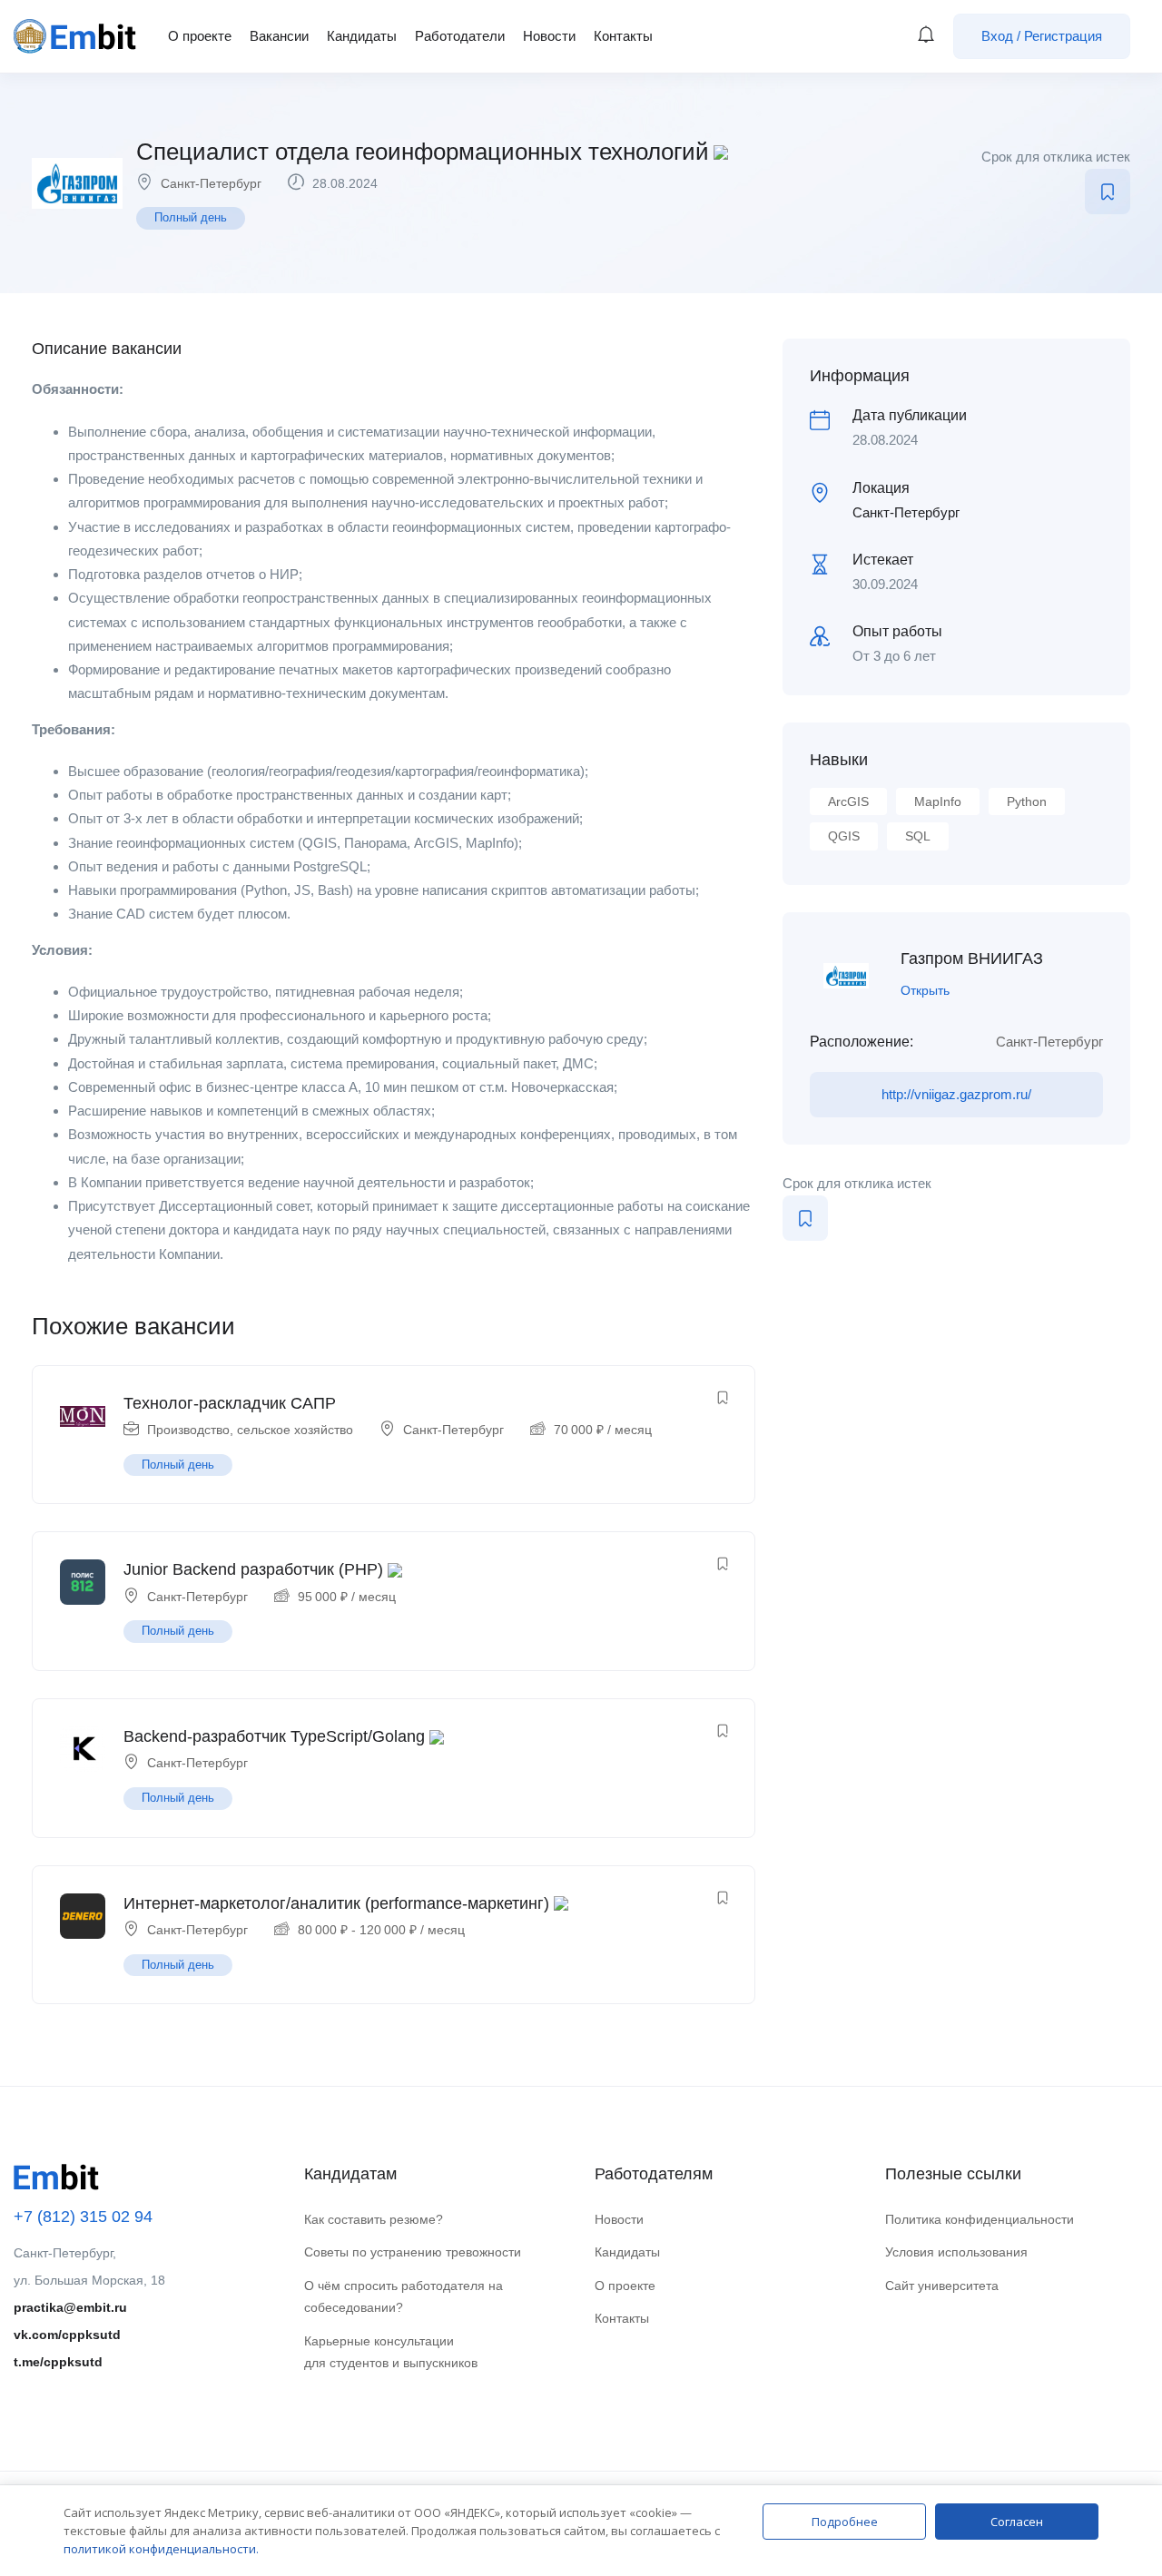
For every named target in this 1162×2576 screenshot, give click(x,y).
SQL (918, 836)
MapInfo (938, 801)
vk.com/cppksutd (67, 2335)
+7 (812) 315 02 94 (83, 2217)
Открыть (925, 990)
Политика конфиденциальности (980, 2219)
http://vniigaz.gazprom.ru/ (956, 1094)
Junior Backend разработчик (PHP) (253, 1569)
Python (1027, 801)
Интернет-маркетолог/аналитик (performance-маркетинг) (336, 1903)
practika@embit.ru (70, 2307)
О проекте (200, 36)
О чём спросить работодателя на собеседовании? (404, 2297)
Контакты (623, 36)
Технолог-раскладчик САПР (230, 1403)
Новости (549, 36)
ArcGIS (848, 801)
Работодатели (460, 36)
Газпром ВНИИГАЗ (972, 959)
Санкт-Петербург (211, 183)
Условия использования (956, 2252)
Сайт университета (942, 2286)
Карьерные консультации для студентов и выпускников (391, 2352)
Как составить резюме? (374, 2219)
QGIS (844, 836)
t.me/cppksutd (58, 2362)
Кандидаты (362, 36)
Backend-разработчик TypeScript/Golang (274, 1736)
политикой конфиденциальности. (161, 2549)
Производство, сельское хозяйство (250, 1430)
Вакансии (279, 36)
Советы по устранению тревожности (413, 2252)
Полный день (191, 217)
